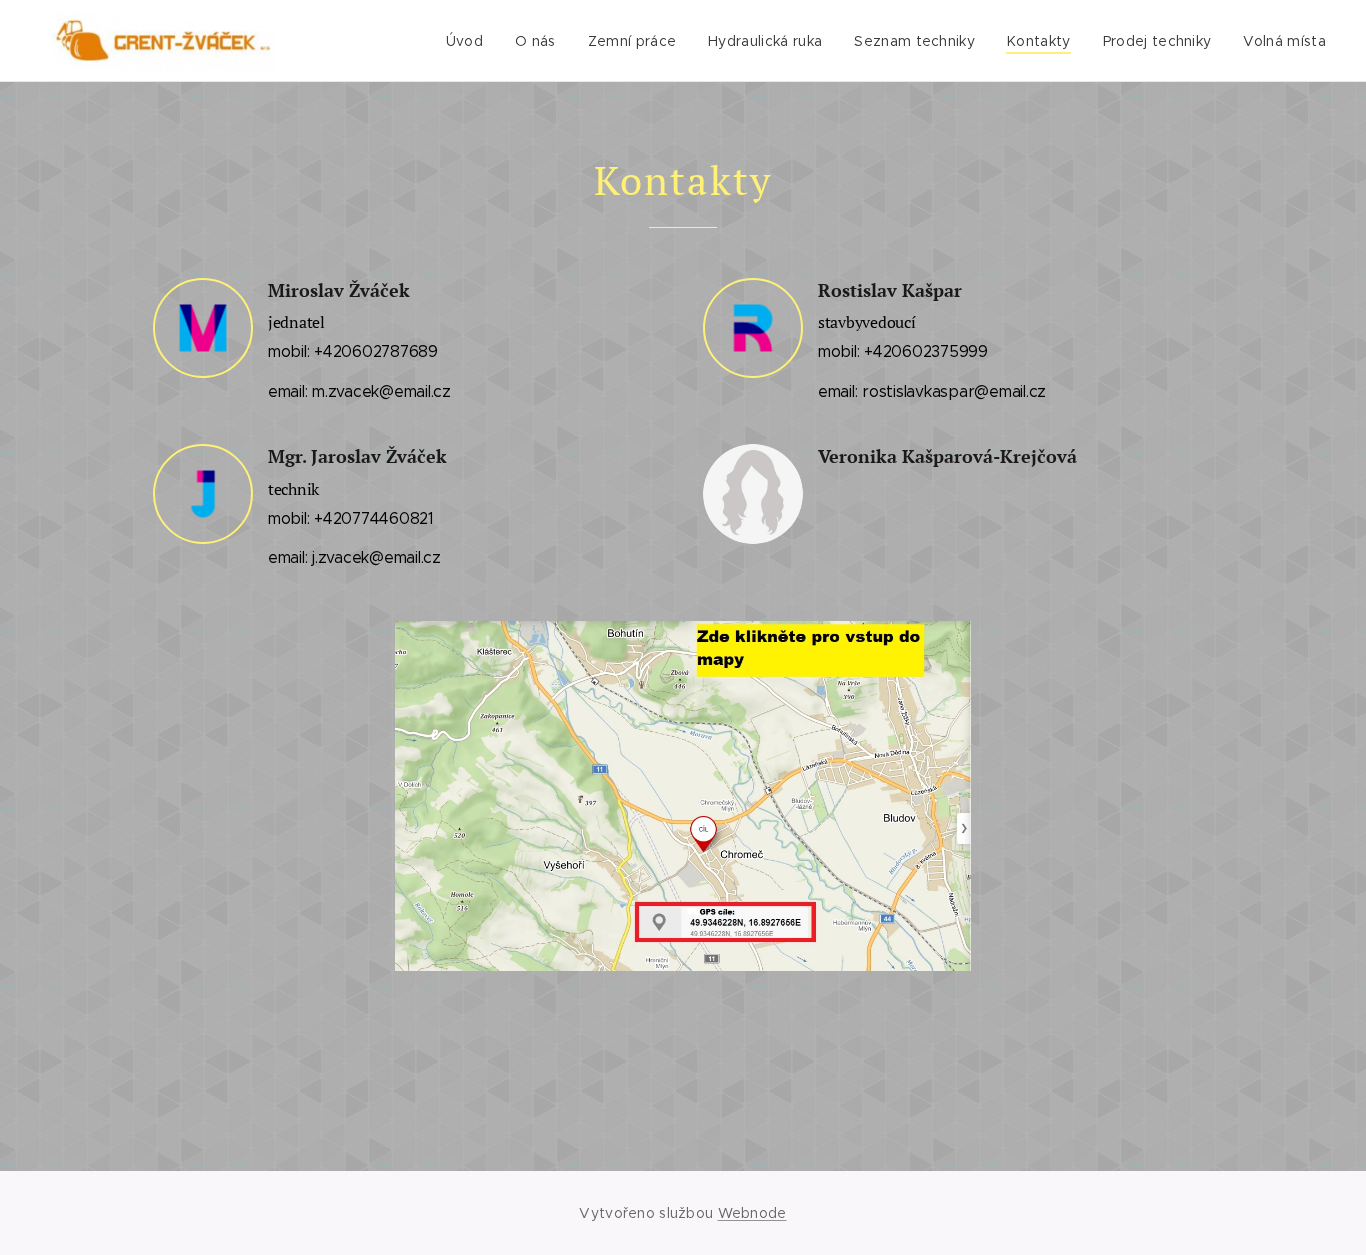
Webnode (752, 1213)
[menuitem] (470, 41)
